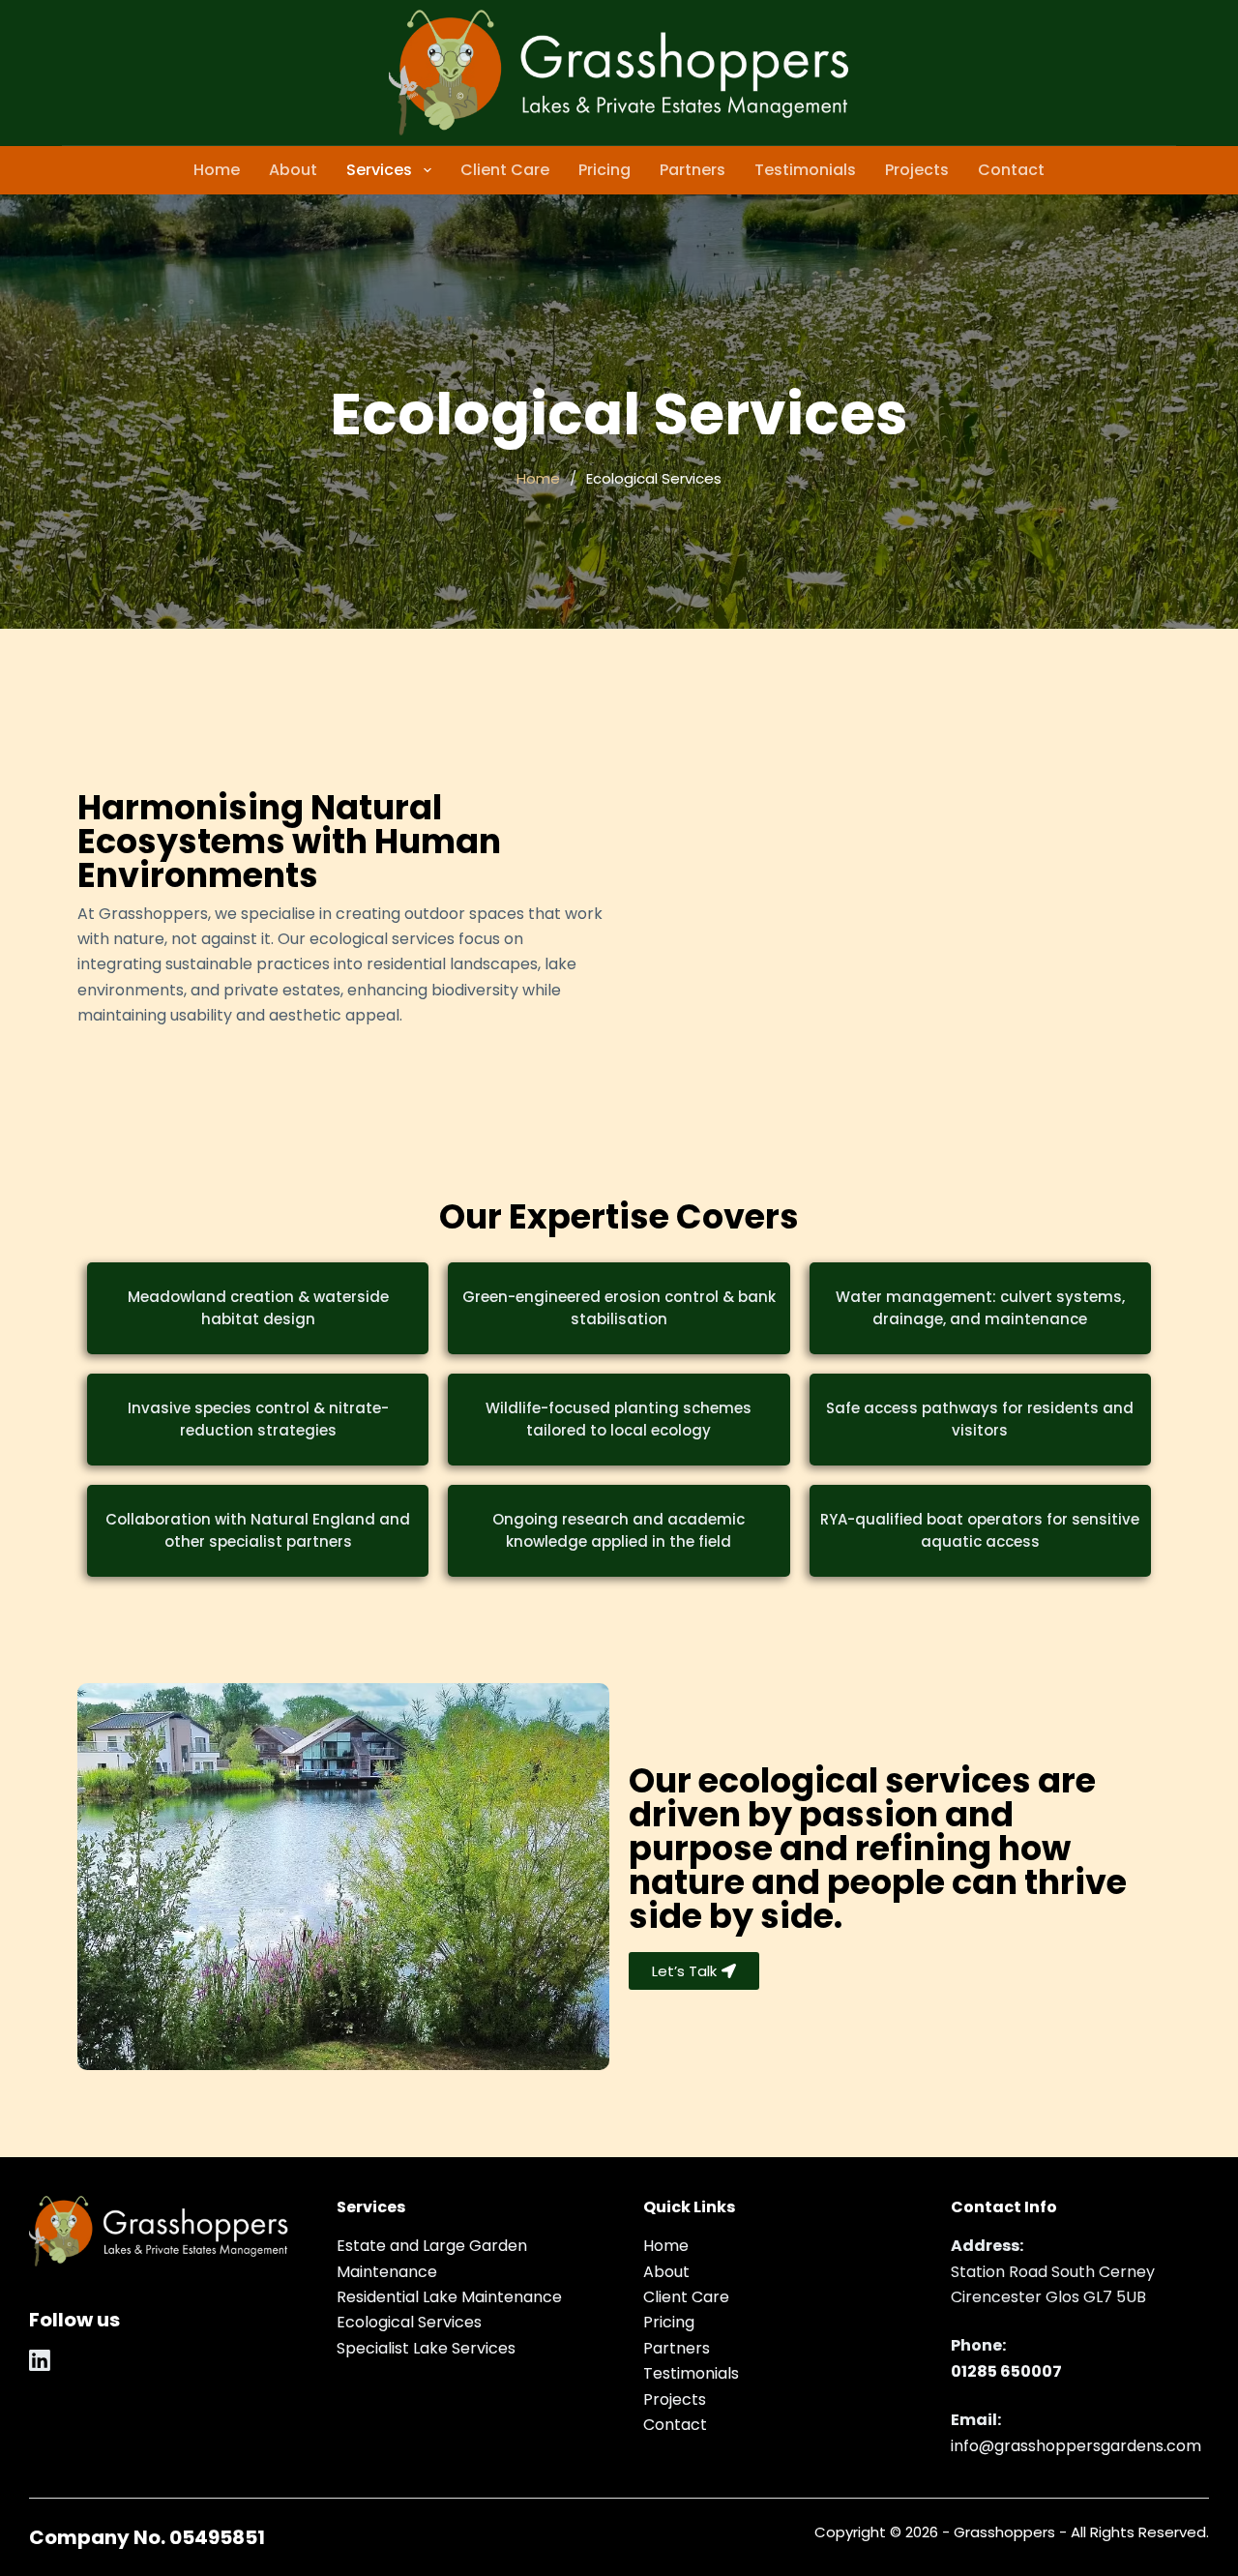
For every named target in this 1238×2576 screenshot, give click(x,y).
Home (217, 170)
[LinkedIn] (40, 2360)
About (293, 170)
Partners (693, 170)
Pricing (604, 170)
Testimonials (805, 170)
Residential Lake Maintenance (449, 2297)
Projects (917, 170)
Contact (1011, 170)
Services (379, 170)
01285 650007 (1006, 2371)
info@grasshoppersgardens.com (1076, 2446)
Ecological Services (409, 2322)
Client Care (505, 170)
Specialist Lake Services (426, 2348)
